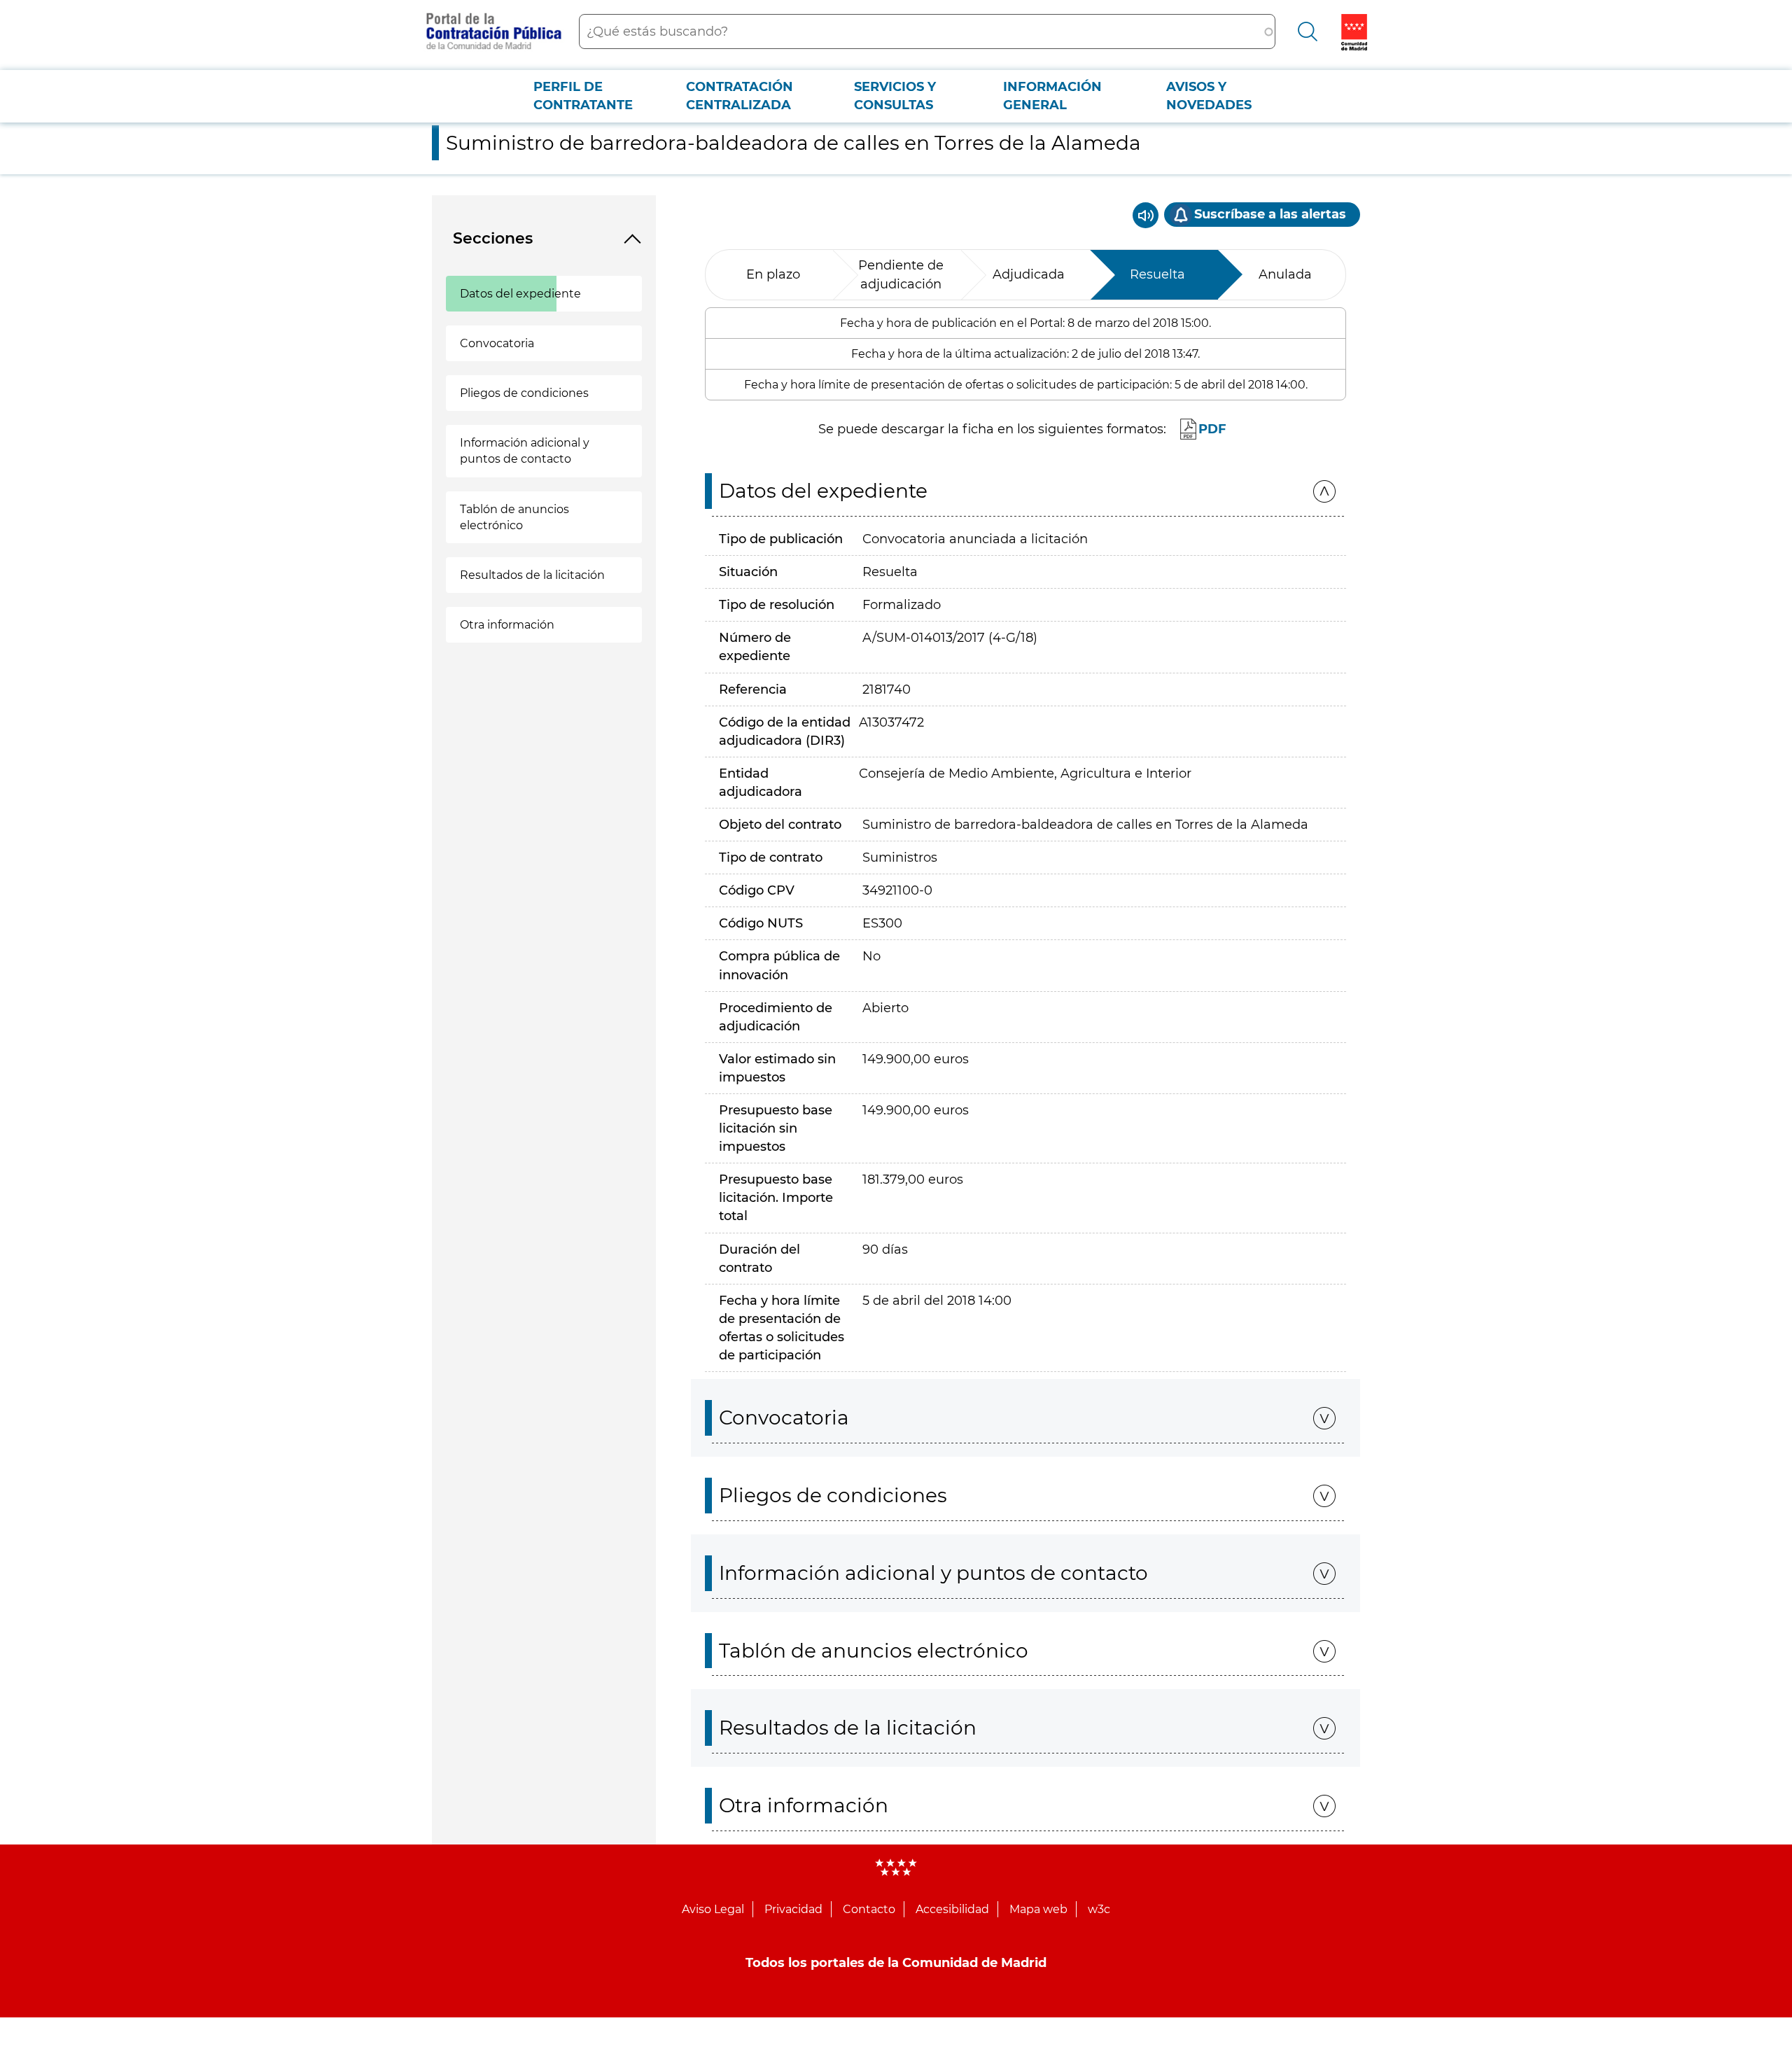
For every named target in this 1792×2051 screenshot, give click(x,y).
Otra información (507, 625)
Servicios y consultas (895, 96)
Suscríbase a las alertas (1270, 214)
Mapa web (1038, 1909)
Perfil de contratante (583, 96)
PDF (1212, 429)
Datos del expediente (520, 294)
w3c (1099, 1909)
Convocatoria (497, 343)
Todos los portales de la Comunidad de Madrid (896, 1963)
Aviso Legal (713, 1909)
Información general (1052, 96)
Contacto (869, 1909)
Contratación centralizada (740, 96)
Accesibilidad (952, 1909)
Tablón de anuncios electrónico (514, 517)
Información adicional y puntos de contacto (525, 451)
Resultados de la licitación (532, 575)
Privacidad (793, 1909)
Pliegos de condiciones (524, 393)
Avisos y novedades (1209, 96)
